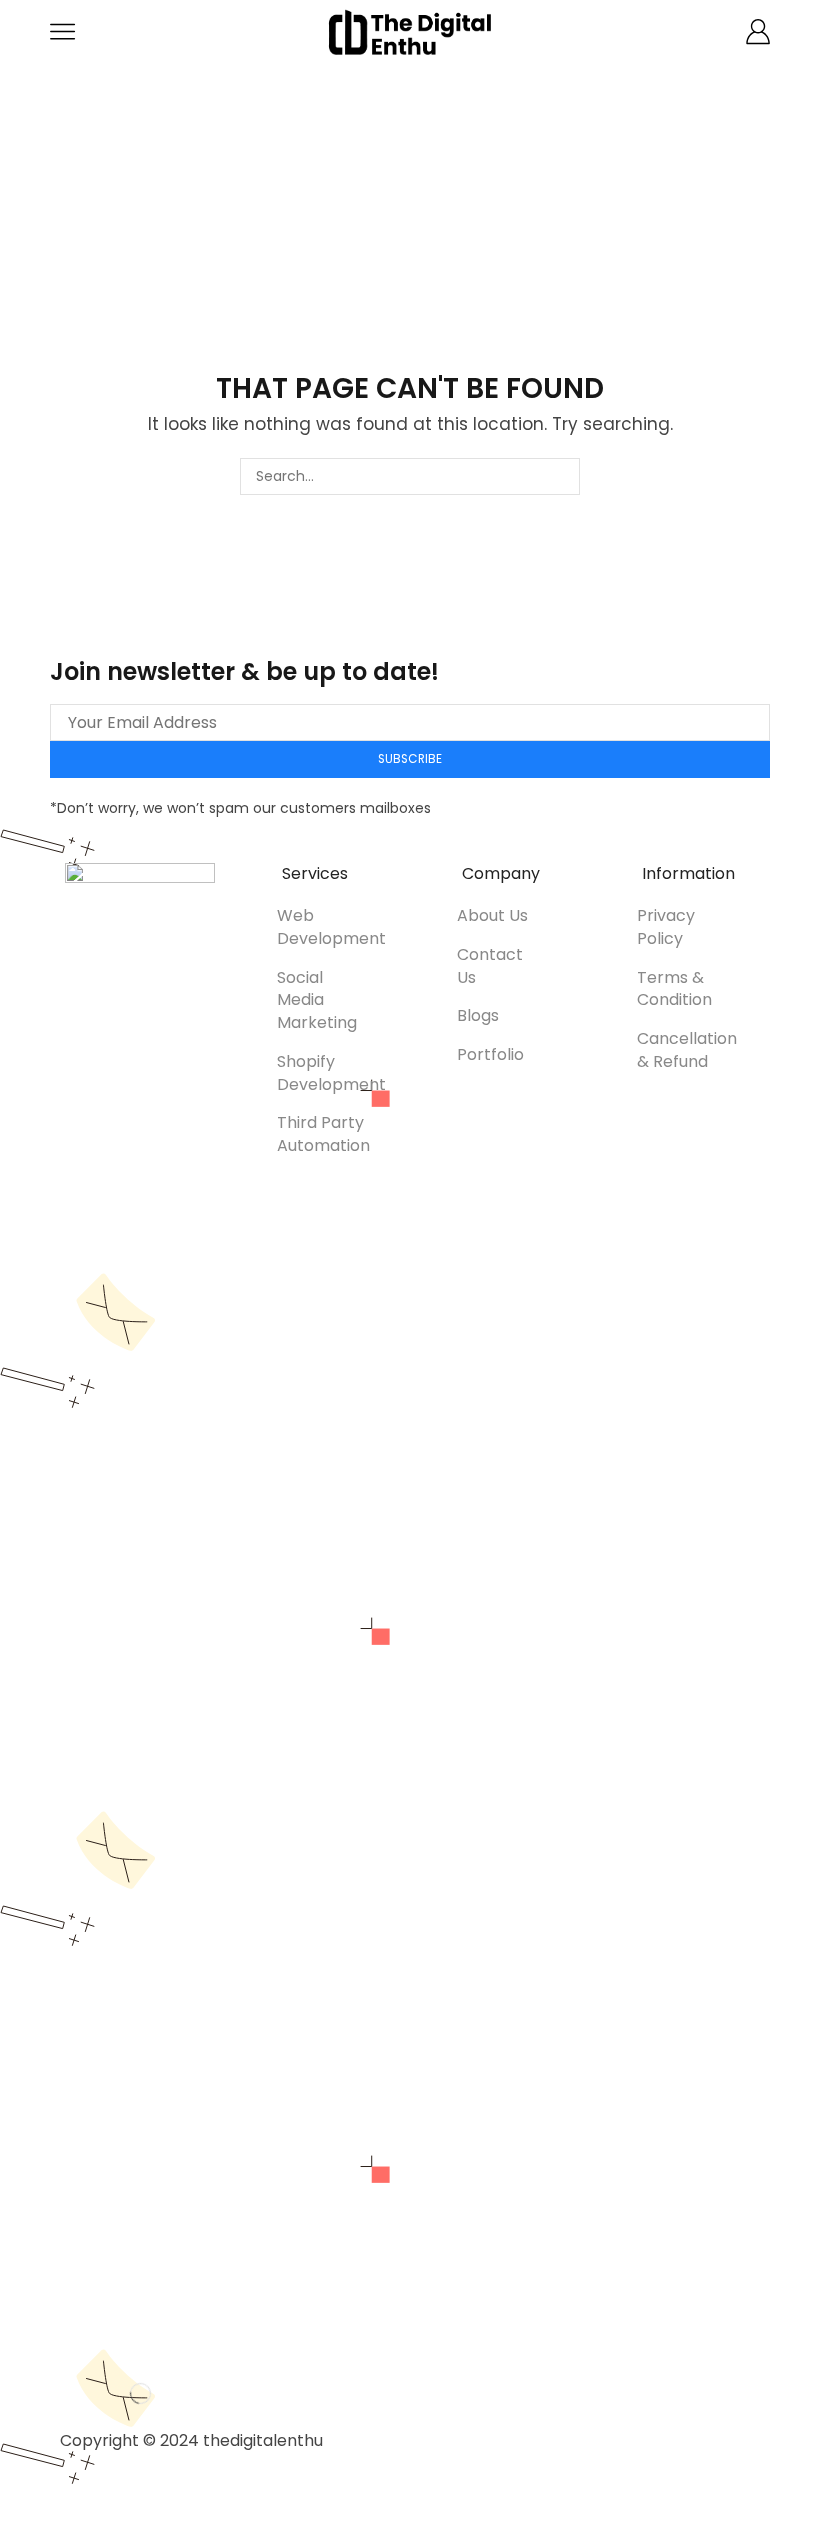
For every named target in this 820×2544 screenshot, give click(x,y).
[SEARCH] (561, 476)
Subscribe (410, 759)
